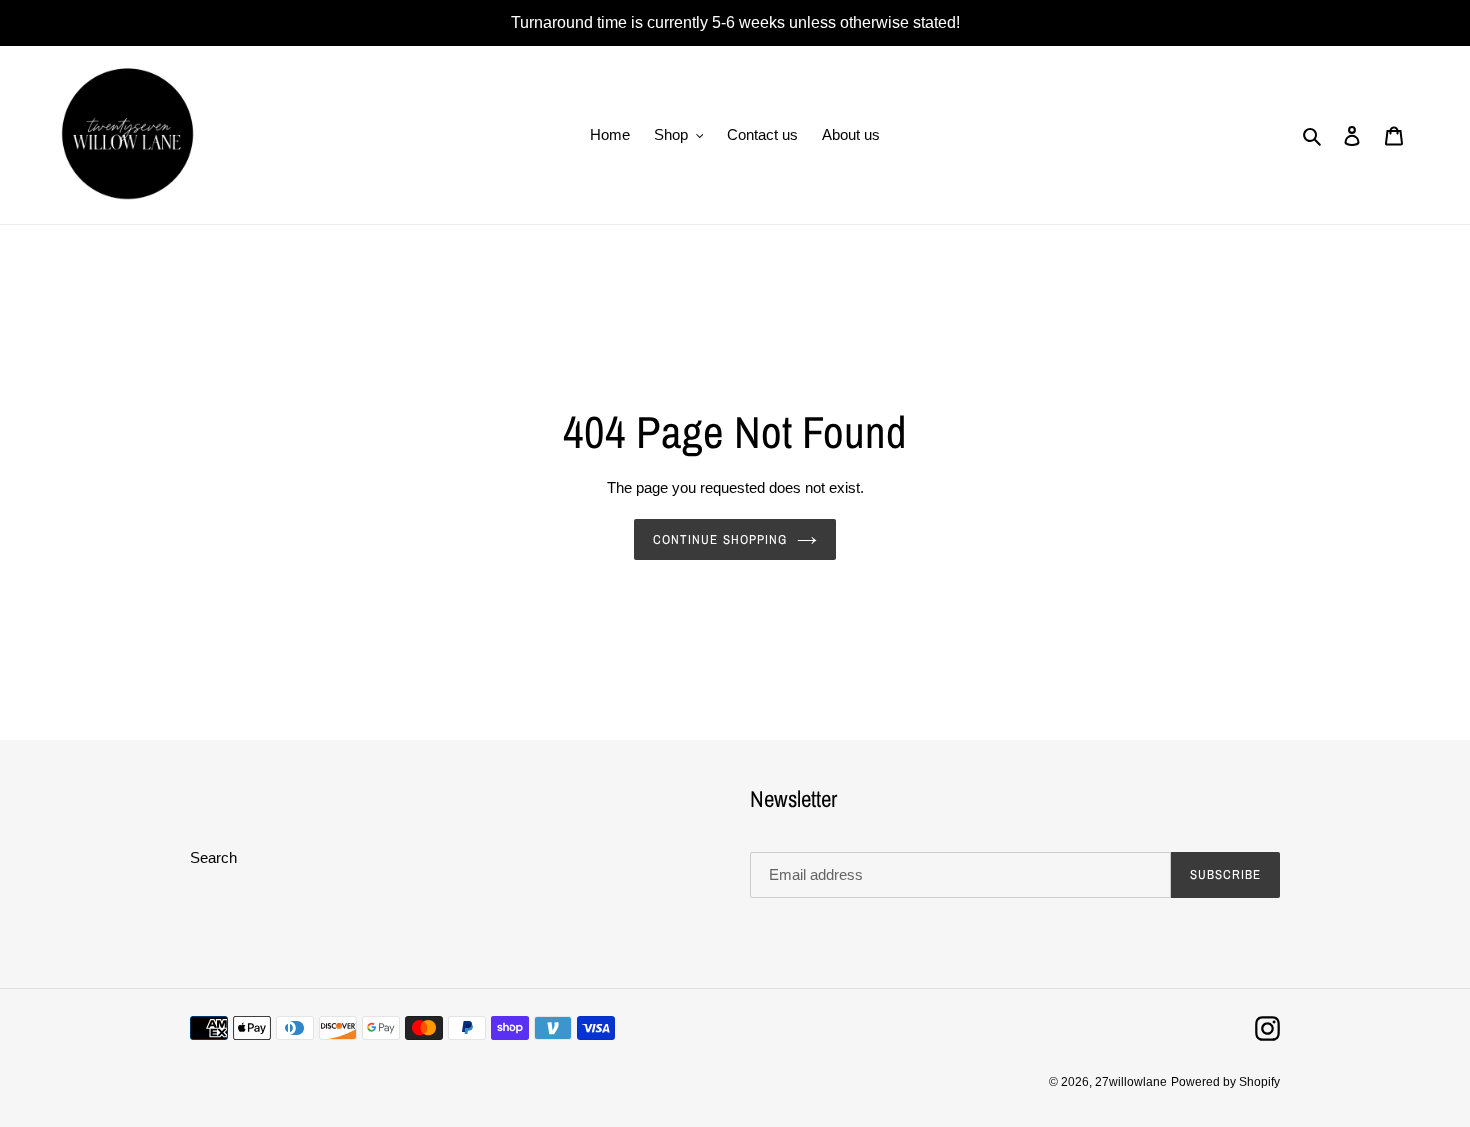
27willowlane (1131, 1082)
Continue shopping (720, 539)
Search (213, 857)
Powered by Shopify (1225, 1082)
